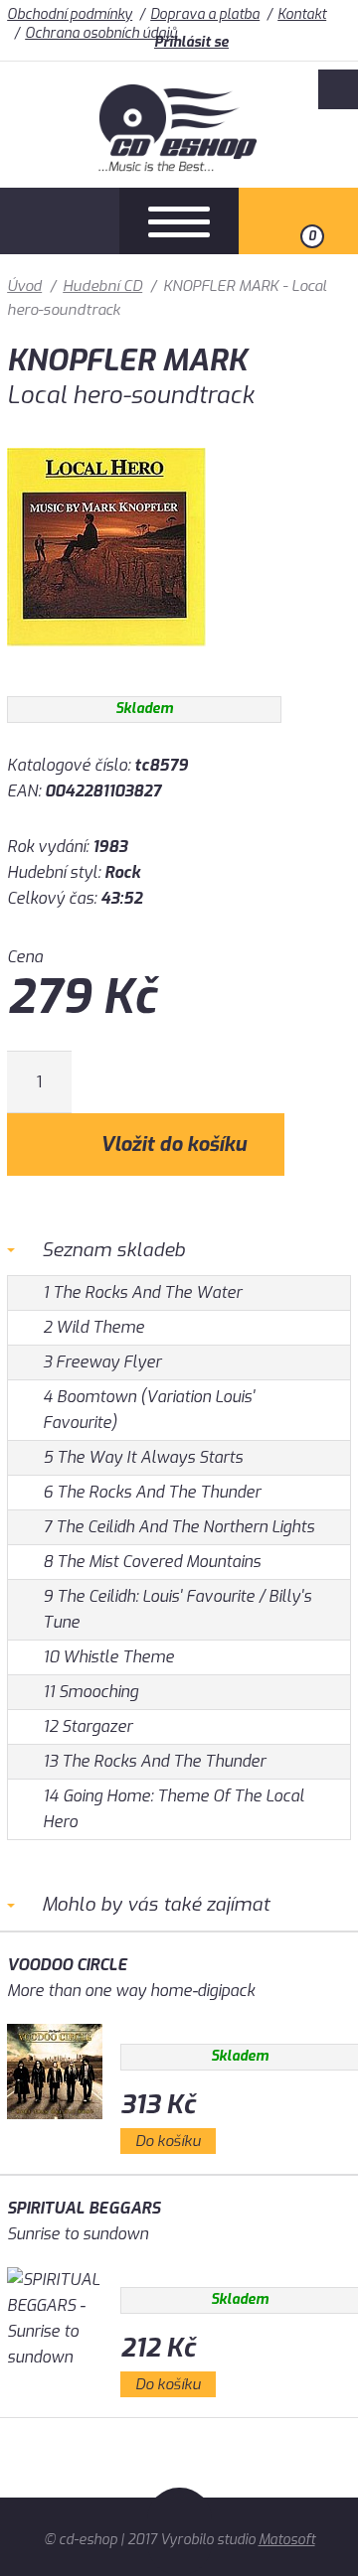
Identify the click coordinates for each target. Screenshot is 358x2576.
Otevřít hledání (60, 221)
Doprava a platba (205, 14)
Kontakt (302, 14)
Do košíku (168, 2141)
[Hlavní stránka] (179, 166)
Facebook (338, 89)
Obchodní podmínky (70, 14)
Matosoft (287, 2540)
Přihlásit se (191, 42)
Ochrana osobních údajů (101, 33)
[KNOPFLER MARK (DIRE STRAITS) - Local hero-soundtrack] (106, 661)
